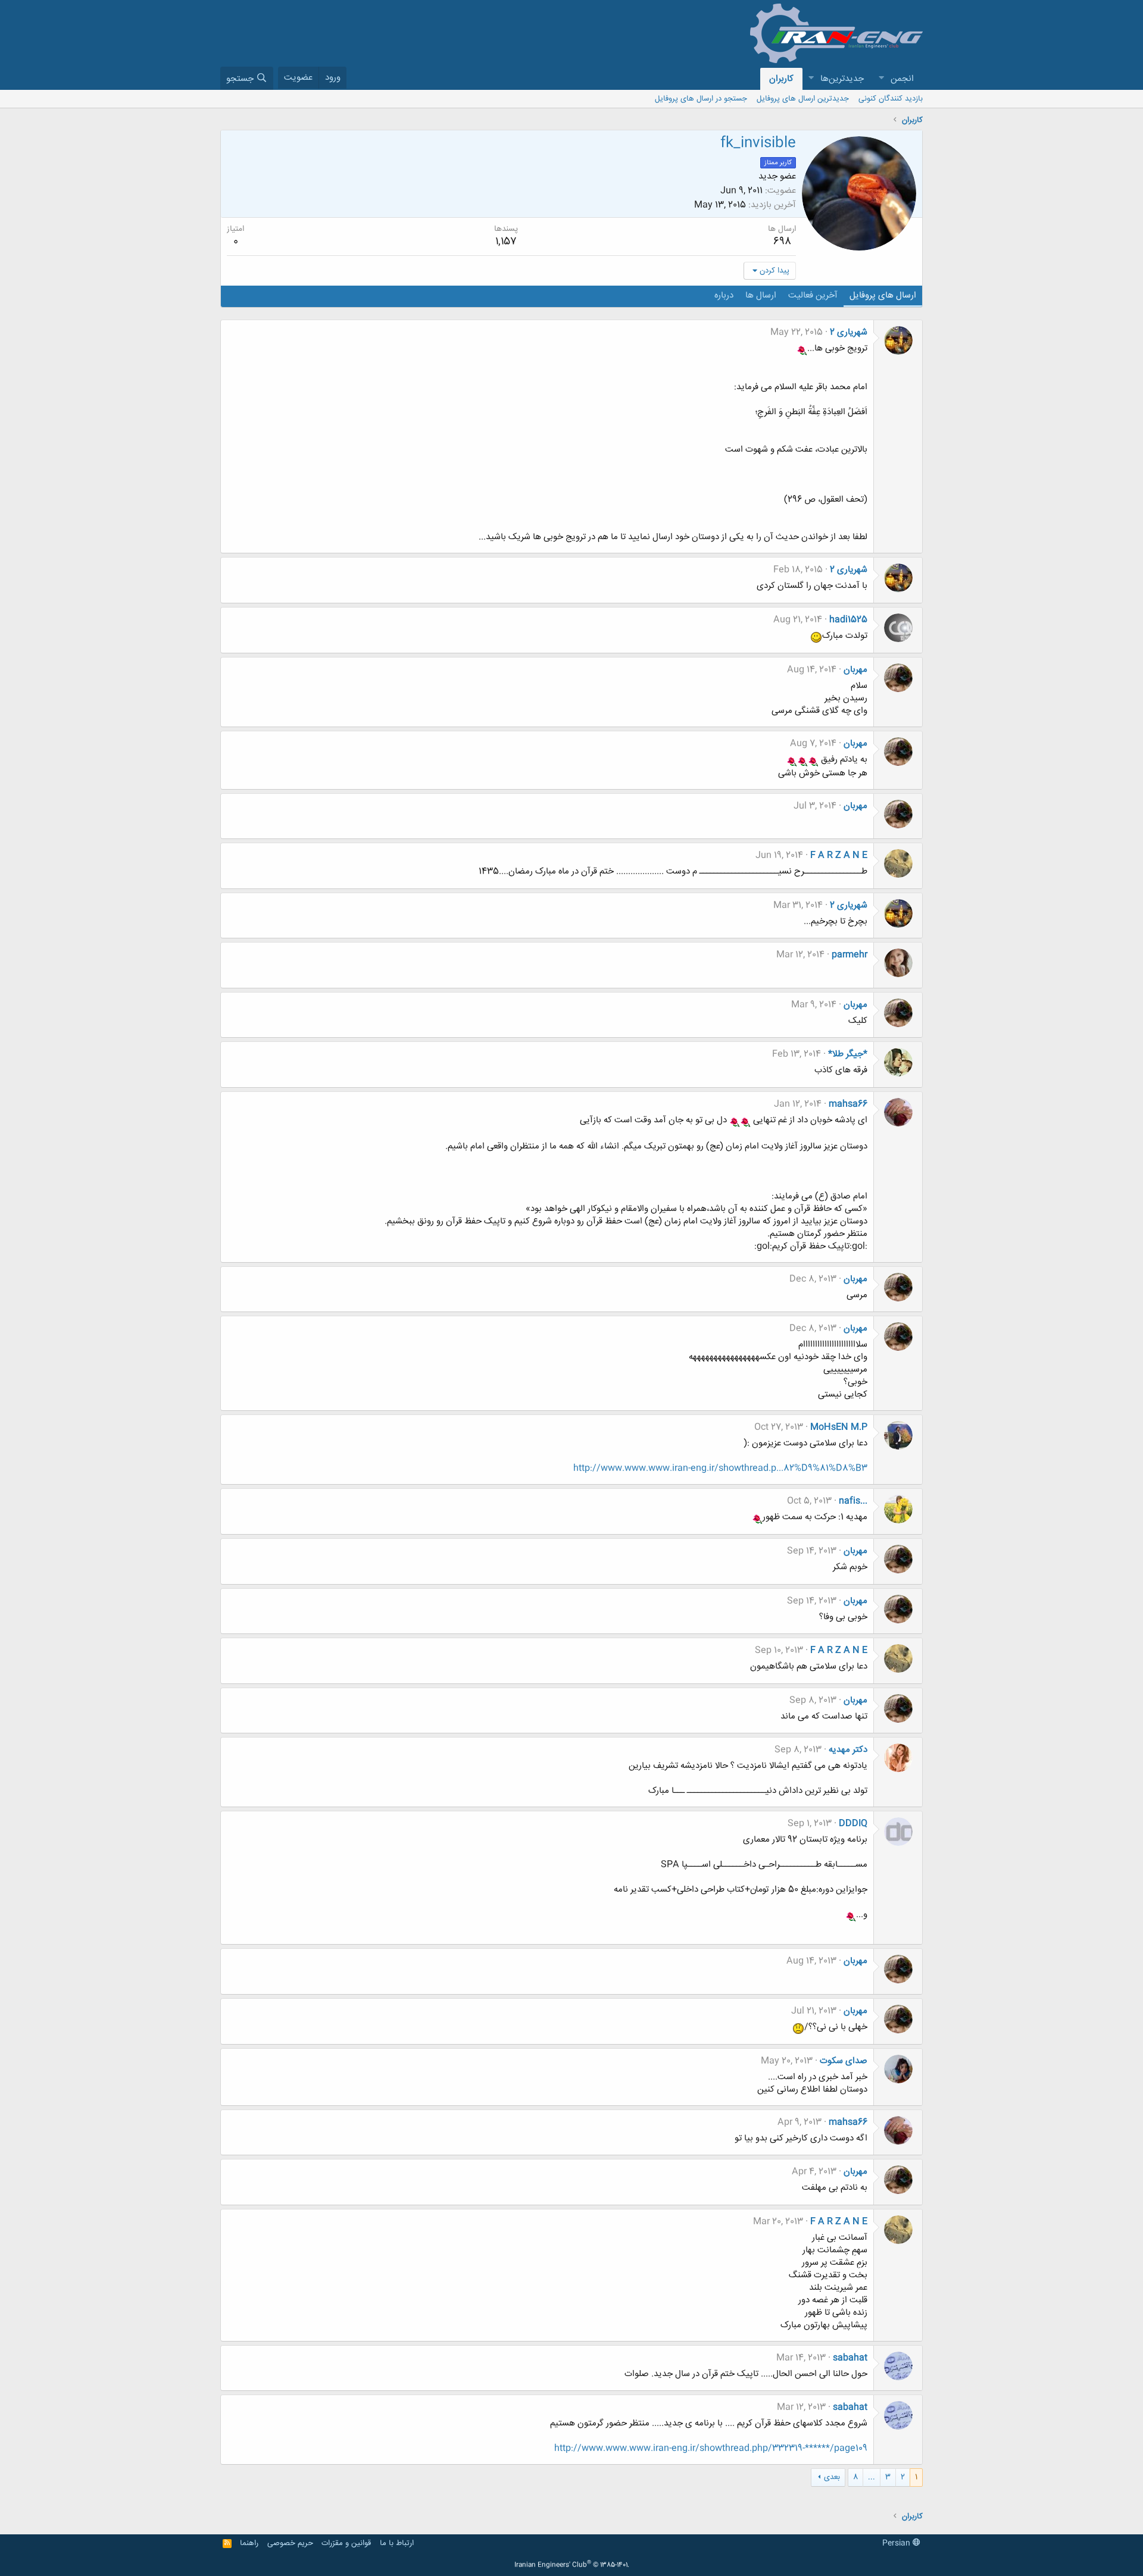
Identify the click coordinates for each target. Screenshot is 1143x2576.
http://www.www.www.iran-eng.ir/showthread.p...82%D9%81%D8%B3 (720, 1468)
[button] (881, 79)
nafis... (853, 1501)
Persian (897, 2543)
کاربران (781, 79)
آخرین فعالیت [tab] (813, 295)
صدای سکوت (844, 2061)
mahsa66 (848, 1104)
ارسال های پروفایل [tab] (883, 295)
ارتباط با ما (397, 2543)
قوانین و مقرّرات (346, 2543)
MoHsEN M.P (839, 1427)
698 (782, 242)
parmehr (850, 955)
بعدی (832, 2477)
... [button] (872, 2477)
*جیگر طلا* (848, 1054)
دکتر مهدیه (848, 1750)
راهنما (249, 2543)
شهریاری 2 (849, 332)
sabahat (850, 2358)
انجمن (902, 79)
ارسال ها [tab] (761, 295)
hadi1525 (848, 620)
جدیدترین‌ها (842, 79)
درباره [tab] (724, 295)
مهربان (855, 670)
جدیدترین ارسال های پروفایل (803, 99)
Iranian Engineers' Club (572, 2565)
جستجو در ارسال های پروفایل (701, 99)
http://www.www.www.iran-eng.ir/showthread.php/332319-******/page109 (711, 2448)
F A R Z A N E (839, 855)
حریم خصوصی (290, 2543)
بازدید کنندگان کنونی (891, 99)
